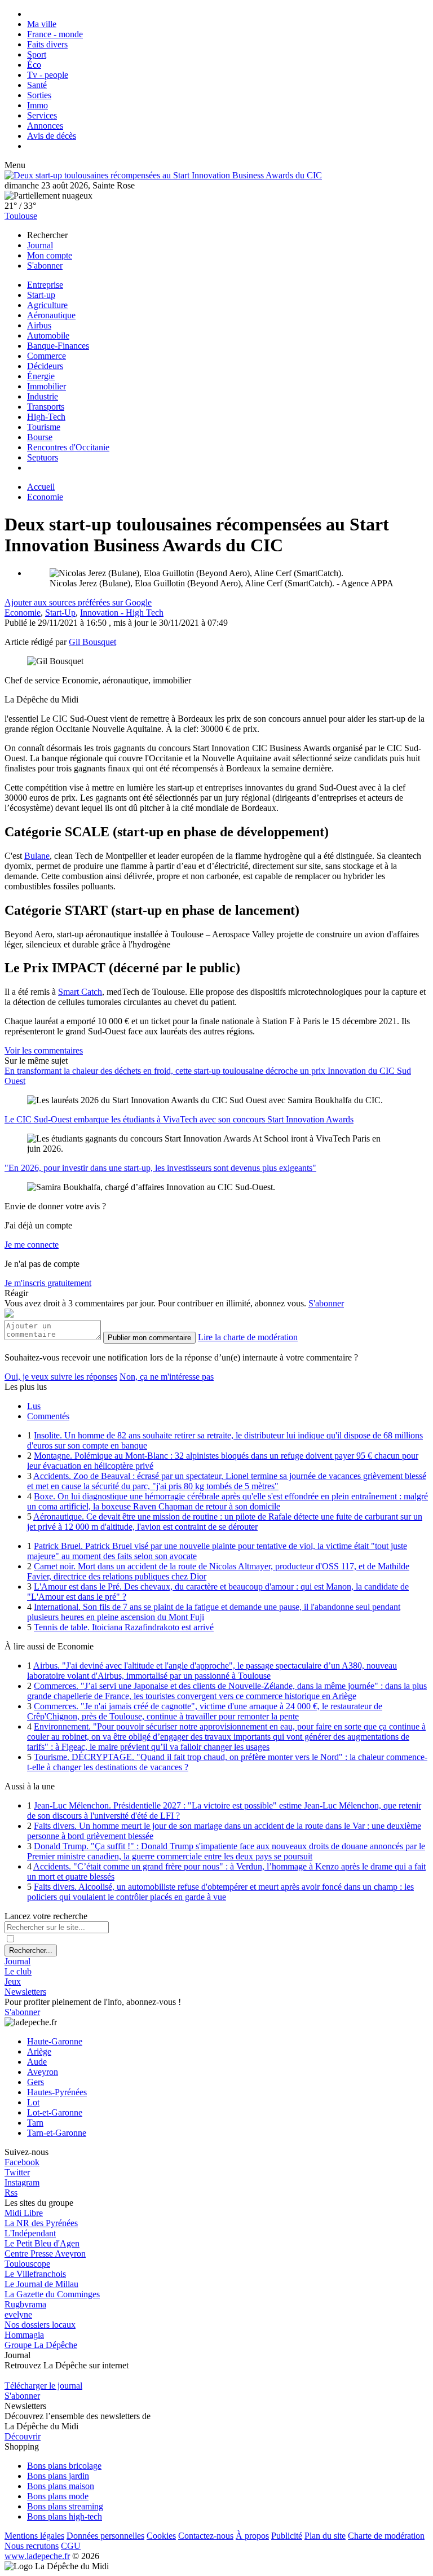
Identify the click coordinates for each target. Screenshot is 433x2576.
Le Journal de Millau (41, 2284)
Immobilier (47, 386)
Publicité (287, 2536)
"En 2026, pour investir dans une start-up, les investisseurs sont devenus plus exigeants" (160, 1168)
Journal (40, 245)
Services (42, 115)
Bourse (40, 437)
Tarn (35, 2123)
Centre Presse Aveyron (45, 2254)
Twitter (17, 2172)
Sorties (39, 95)
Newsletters (25, 1992)
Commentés (48, 1416)
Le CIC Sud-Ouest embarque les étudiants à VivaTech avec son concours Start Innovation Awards (179, 1119)
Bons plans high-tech (65, 2516)
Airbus (39, 325)
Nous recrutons (32, 2546)
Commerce (47, 356)
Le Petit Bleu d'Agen (42, 2243)
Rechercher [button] (47, 235)
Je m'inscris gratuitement (48, 1283)
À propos (252, 2536)
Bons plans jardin (58, 2476)
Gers (36, 2082)
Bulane (37, 856)
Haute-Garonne (55, 2041)
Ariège (39, 2051)
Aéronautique (51, 315)
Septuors (43, 457)
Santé (37, 85)
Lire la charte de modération (248, 1337)
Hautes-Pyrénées (57, 2092)
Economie (45, 497)
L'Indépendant (30, 2233)
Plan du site (325, 2536)
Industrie (43, 396)
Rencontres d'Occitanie (68, 447)
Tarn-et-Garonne (57, 2133)
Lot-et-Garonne (55, 2112)
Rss (11, 2193)
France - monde (55, 34)
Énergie (41, 376)
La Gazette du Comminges (52, 2294)
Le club (18, 1971)
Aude (37, 2062)
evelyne (18, 2314)
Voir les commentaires (44, 1050)
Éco (34, 65)
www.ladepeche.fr (37, 2556)
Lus (34, 1406)
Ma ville (42, 24)
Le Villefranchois (35, 2274)
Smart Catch (80, 992)
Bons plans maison (61, 2486)
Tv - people (48, 75)
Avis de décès (52, 136)
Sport (37, 54)
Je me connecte (32, 1245)
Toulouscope (27, 2264)
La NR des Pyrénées (41, 2223)
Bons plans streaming (65, 2506)
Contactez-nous (206, 2536)
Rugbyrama (25, 2304)
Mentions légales (34, 2536)
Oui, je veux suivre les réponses (61, 1377)
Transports (46, 407)
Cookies (161, 2536)
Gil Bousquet (92, 642)
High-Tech (46, 417)
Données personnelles (105, 2536)
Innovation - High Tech (122, 613)
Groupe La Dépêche (41, 2345)
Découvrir (23, 2436)
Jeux (13, 1982)
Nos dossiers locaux (40, 2325)
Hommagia (24, 2335)
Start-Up (60, 613)
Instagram (22, 2182)
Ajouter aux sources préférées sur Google (78, 602)
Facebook (22, 2162)
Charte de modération (386, 2536)
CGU (71, 2546)
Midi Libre (24, 2213)
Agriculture (47, 305)
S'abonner (45, 266)
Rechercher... (31, 1950)
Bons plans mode (58, 2496)
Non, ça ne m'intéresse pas (167, 1377)
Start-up (41, 295)
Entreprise (45, 285)
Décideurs (45, 366)
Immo (37, 105)
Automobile (48, 335)
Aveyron (43, 2072)
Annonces (45, 126)
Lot (33, 2102)
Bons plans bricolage (64, 2466)
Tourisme (44, 427)
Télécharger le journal (43, 2386)
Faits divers (47, 44)
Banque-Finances (58, 346)
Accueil (41, 487)
